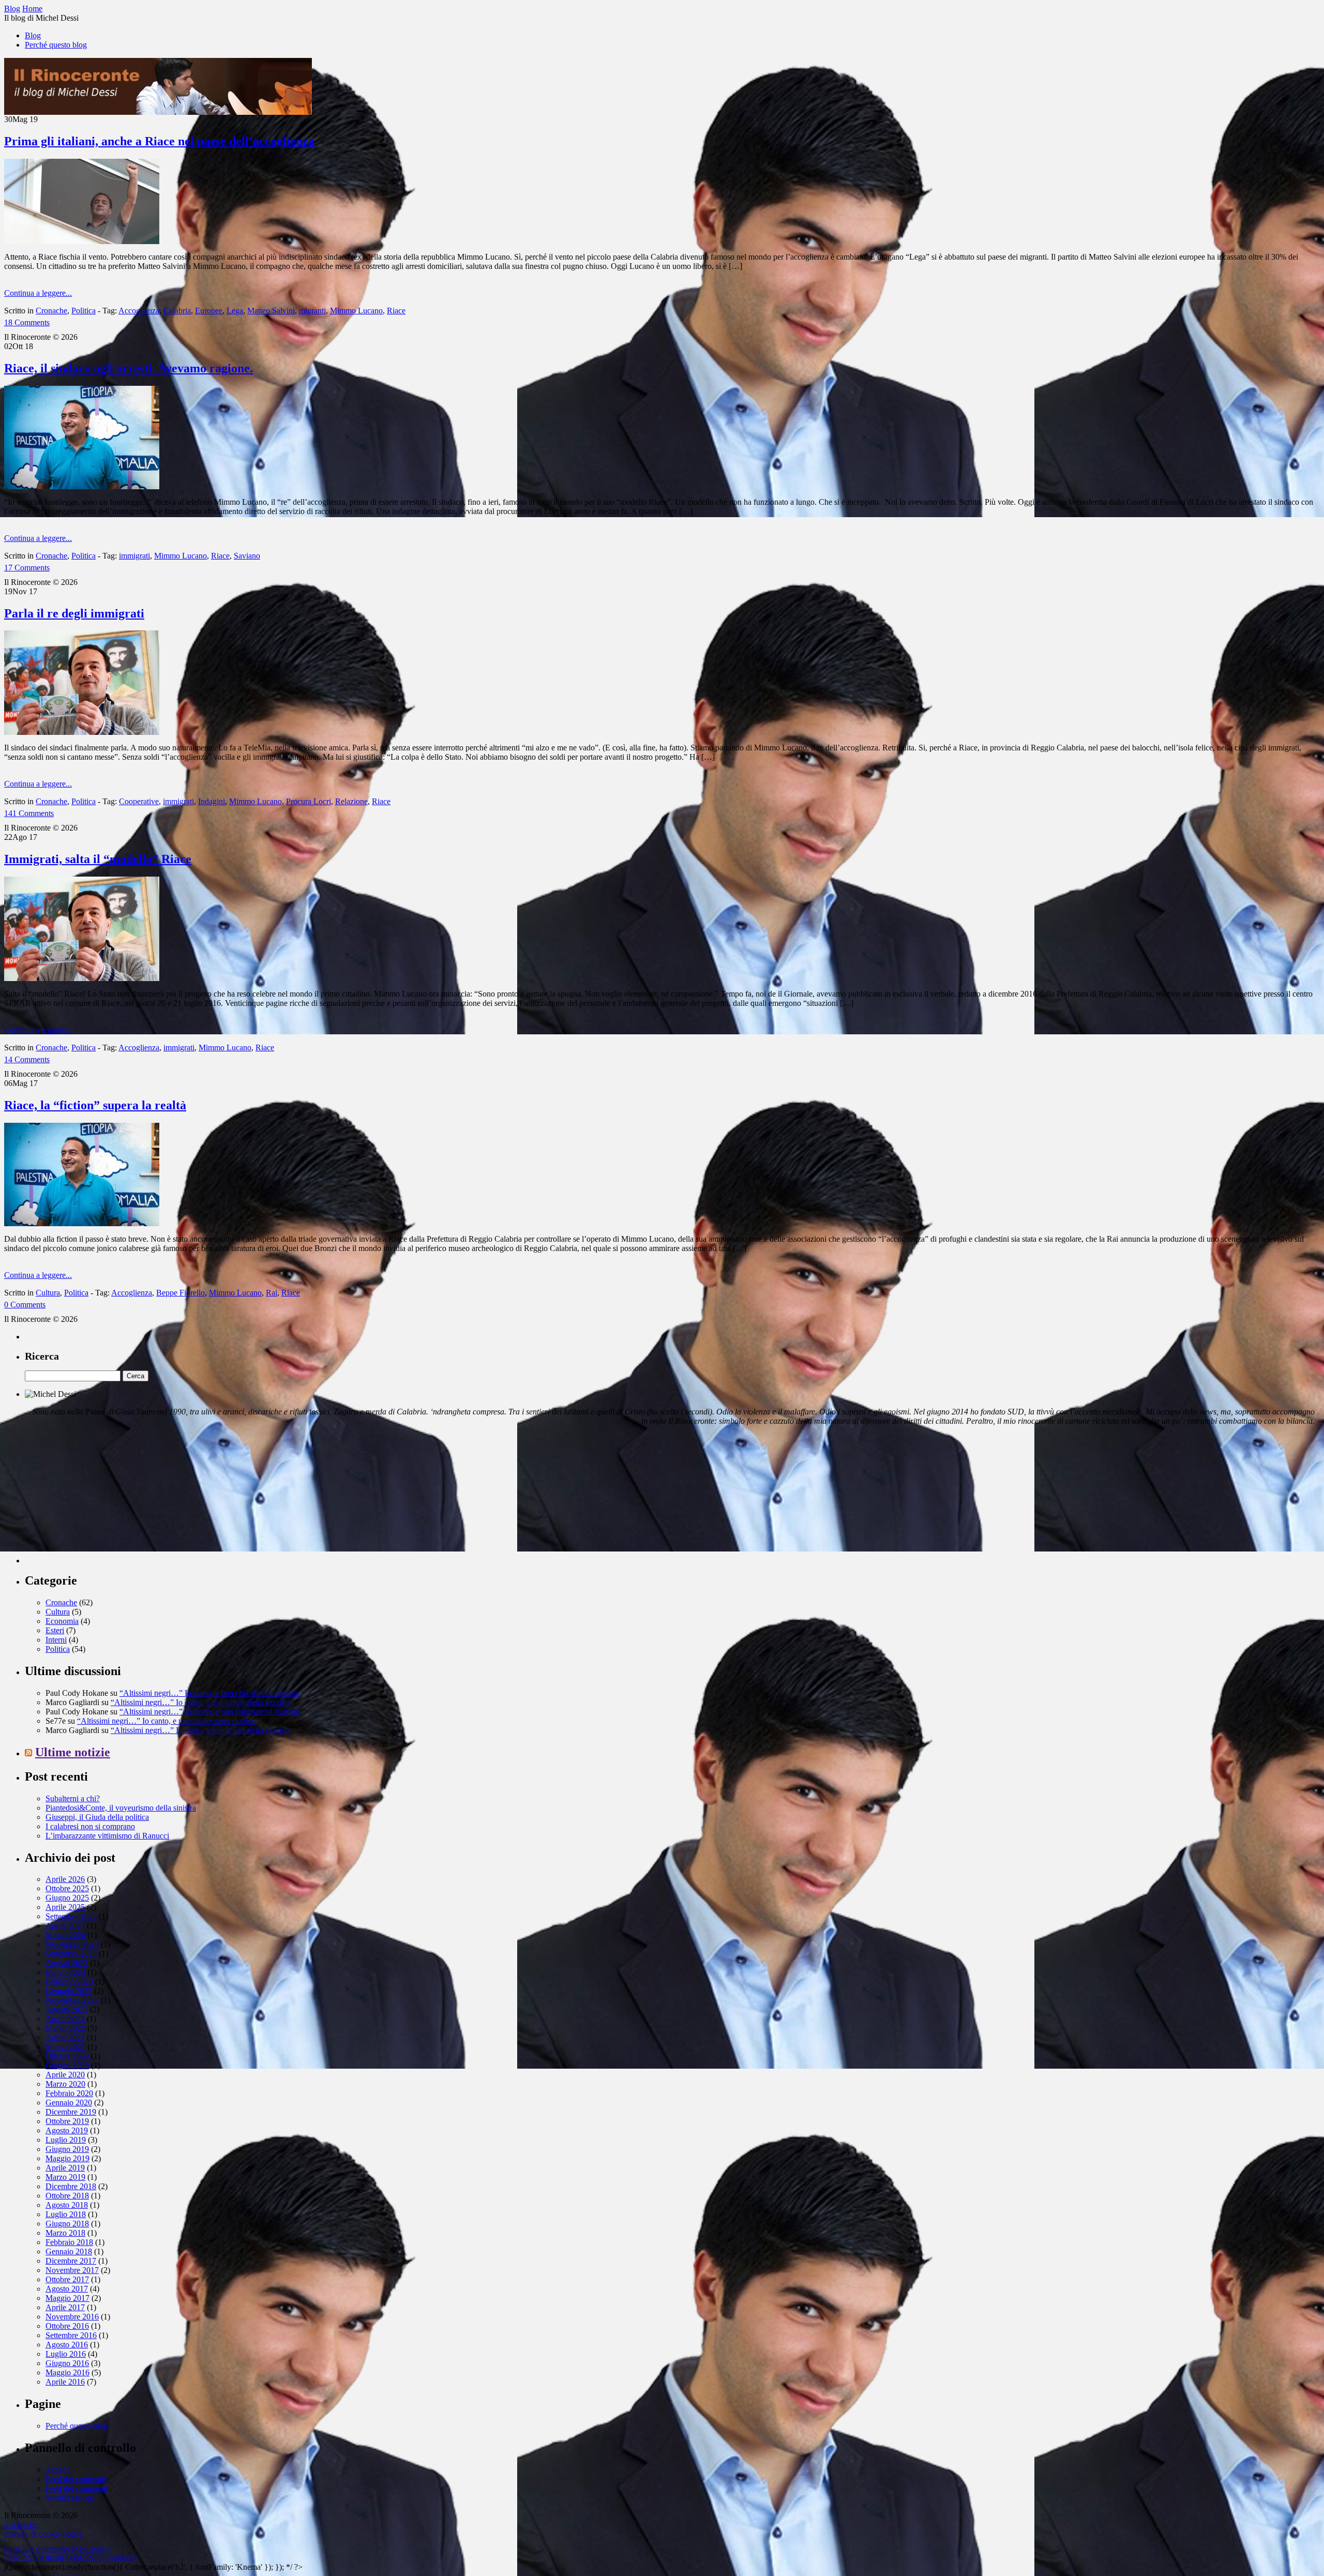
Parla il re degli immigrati (74, 613)
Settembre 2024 (71, 1916)
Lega (235, 311)
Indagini (212, 801)
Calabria (177, 311)
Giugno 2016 (67, 2363)
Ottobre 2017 (67, 2279)
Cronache (51, 311)
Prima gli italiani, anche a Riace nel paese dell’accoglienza (159, 141)
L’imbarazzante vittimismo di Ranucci (107, 1836)
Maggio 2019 (67, 2158)
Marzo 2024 (65, 1935)
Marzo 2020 (65, 2084)
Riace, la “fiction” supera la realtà (95, 1105)
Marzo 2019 (65, 2177)
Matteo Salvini (271, 311)
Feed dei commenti (77, 2488)
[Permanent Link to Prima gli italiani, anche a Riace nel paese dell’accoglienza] (82, 241)
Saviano (247, 556)
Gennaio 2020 (69, 2103)
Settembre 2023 (71, 1954)
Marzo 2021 (65, 2047)
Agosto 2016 (67, 2345)
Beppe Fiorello (180, 1293)
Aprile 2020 (65, 2075)
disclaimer (21, 2525)
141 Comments (29, 813)
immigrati (134, 556)
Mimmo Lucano (356, 311)
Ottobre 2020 (67, 2056)
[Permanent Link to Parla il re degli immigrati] (82, 732)
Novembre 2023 (72, 1944)
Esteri (55, 1630)
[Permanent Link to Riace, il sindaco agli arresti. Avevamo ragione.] (82, 486)
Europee (209, 311)
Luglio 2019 (66, 2140)
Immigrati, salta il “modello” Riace (98, 859)
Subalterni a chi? (73, 1798)
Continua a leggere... (38, 293)
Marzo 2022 (65, 2028)
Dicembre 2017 (71, 2261)
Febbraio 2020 (69, 2093)
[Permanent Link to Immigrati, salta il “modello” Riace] (82, 978)
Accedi (57, 2470)
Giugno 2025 (67, 1898)
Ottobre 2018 (67, 2196)
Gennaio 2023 (69, 1991)
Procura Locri (309, 801)
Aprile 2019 (65, 2168)
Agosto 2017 (67, 2289)
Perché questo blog (56, 45)
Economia (62, 1621)
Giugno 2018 (67, 2224)
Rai (272, 1293)
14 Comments (27, 1059)
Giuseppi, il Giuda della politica (97, 1817)
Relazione (351, 801)
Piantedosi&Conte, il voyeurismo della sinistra (121, 1808)
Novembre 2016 (72, 2317)
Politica (84, 311)
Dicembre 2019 (71, 2112)
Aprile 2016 (65, 2382)
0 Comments (25, 1305)
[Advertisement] (102, 1499)
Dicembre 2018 (71, 2186)
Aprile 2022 (65, 2019)
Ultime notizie (73, 1752)
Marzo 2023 (65, 1972)
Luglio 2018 (66, 2214)
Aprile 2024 (65, 1926)
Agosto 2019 (67, 2130)
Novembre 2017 (72, 2270)
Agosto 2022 (67, 2009)
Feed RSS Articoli (34, 2558)
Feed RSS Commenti (100, 2558)
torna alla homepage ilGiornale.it (57, 2548)
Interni (56, 1640)
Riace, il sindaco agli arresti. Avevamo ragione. (129, 368)
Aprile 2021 (65, 2037)
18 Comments (27, 322)
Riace (396, 311)
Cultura (48, 1293)
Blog (33, 35)
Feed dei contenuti (76, 2479)
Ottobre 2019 (67, 2121)
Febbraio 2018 (69, 2242)
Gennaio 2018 (69, 2251)
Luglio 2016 (66, 2354)
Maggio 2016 (67, 2372)
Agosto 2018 (67, 2205)
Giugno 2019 (67, 2149)
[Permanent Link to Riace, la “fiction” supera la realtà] (82, 1223)
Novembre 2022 (72, 2000)
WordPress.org (70, 2498)
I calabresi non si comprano (90, 1826)
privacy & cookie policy (43, 2534)
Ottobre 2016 (67, 2326)
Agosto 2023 (67, 1963)
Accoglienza (139, 311)
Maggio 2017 (67, 2298)
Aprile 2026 (65, 1879)
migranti (312, 311)
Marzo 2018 (65, 2233)
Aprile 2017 (65, 2307)
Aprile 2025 (65, 1907)
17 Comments (27, 568)
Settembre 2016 (71, 2335)
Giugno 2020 (67, 2065)
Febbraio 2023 (69, 1982)
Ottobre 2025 (67, 1888)
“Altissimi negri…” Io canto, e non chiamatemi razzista (209, 1693)
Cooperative (139, 801)
